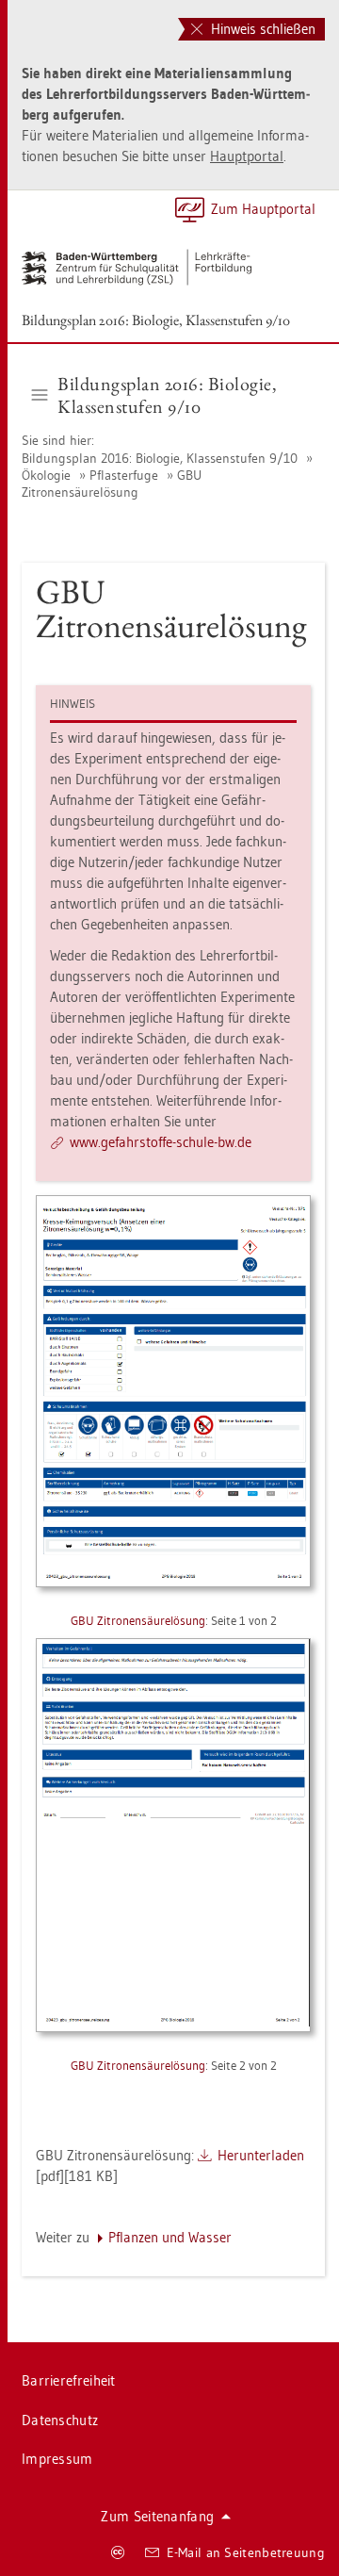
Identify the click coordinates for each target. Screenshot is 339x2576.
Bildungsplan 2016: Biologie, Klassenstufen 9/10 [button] (167, 395)
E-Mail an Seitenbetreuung (246, 2552)
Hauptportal (247, 156)
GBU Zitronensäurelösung (112, 484)
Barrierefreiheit (69, 2380)
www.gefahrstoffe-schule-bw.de (161, 1142)
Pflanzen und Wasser (170, 2237)
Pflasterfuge (124, 475)
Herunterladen (261, 2155)
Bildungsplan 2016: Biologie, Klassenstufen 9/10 (156, 320)
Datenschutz (60, 2420)
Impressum (57, 2459)
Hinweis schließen (261, 29)
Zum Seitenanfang (157, 2516)
